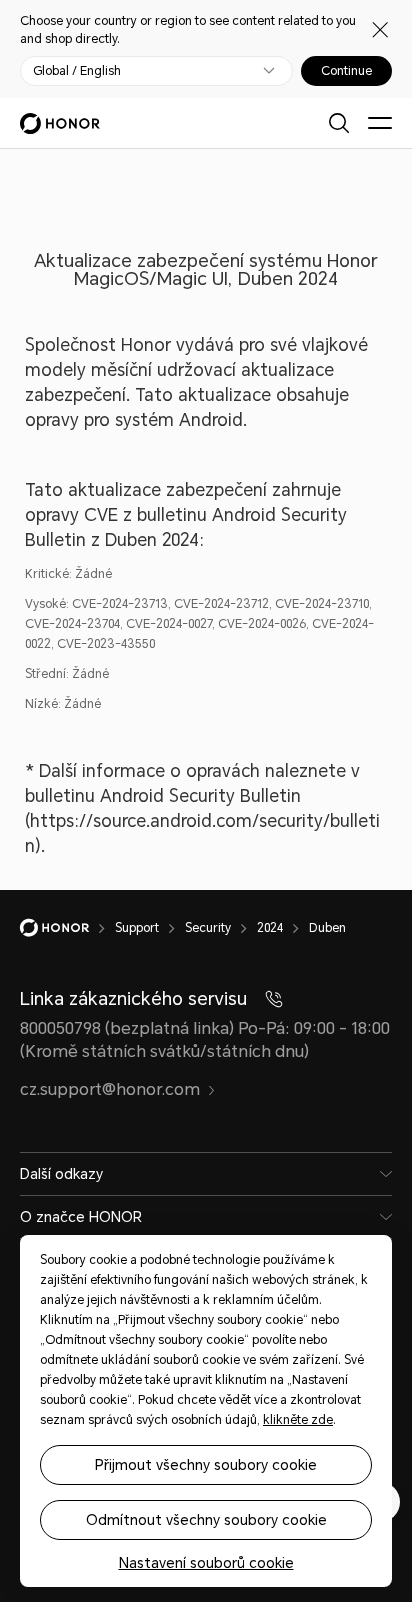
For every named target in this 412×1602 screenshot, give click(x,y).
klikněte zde (298, 1420)
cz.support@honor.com (110, 1089)
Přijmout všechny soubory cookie (206, 1465)
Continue (346, 71)
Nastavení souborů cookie (206, 1563)
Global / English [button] (77, 71)
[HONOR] (67, 928)
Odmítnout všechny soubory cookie (206, 1520)
